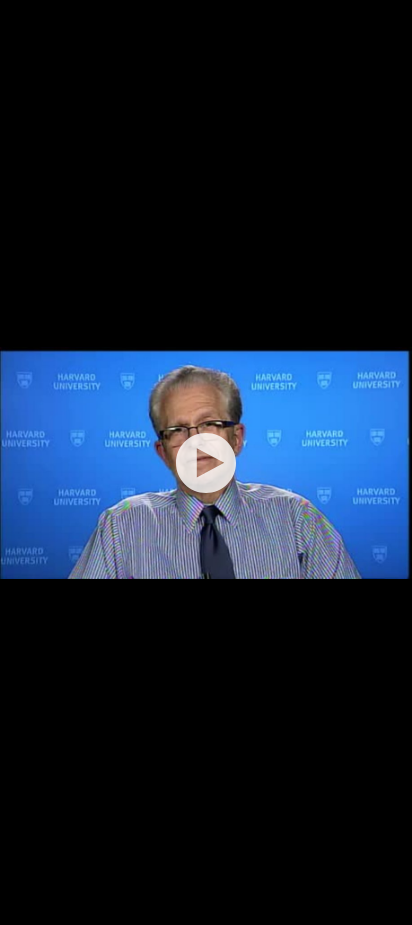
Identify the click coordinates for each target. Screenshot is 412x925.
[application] (206, 462)
